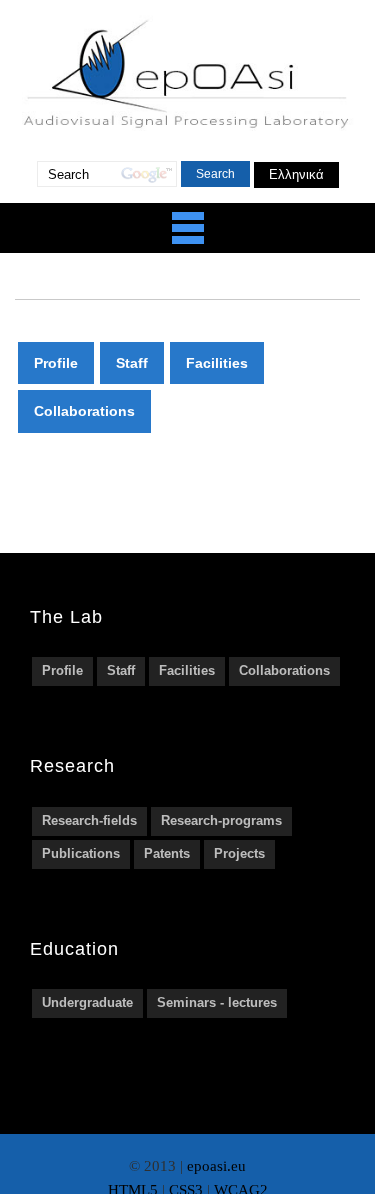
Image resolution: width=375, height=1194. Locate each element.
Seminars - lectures (217, 1002)
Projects (239, 853)
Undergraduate (87, 1002)
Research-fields (89, 820)
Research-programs (221, 820)
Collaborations (84, 411)
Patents (167, 853)
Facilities (217, 363)
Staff (132, 363)
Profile (56, 363)
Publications (81, 853)
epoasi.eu (216, 1166)
